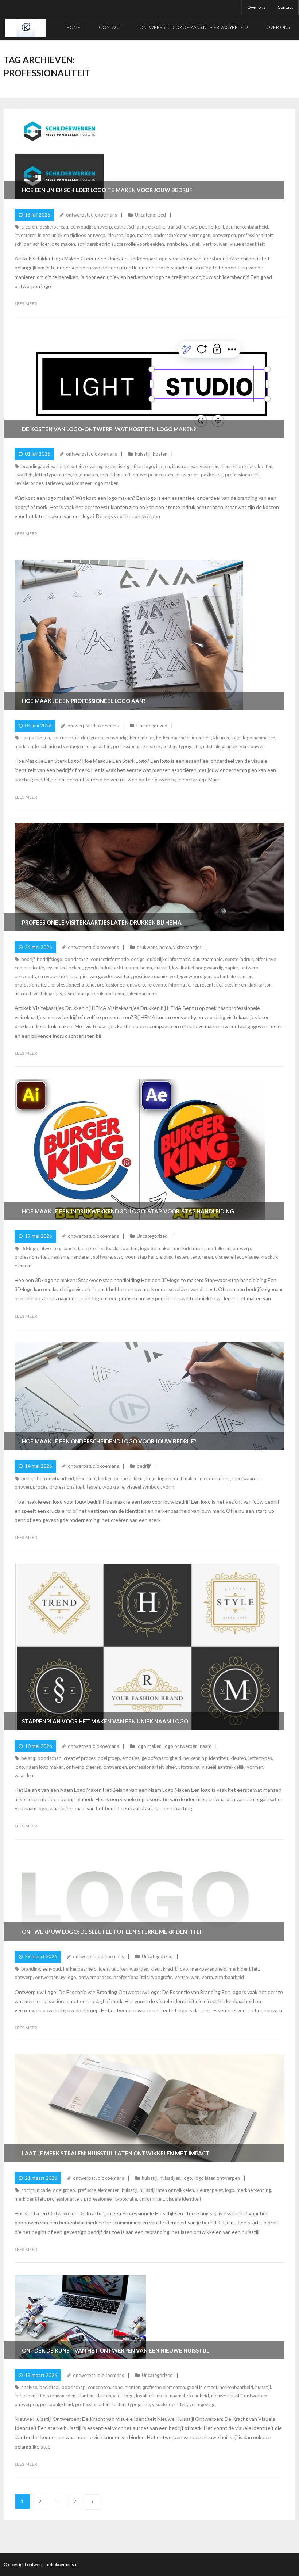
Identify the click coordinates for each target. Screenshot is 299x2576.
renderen (81, 1257)
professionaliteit (255, 235)
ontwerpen (224, 235)
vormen (255, 1767)
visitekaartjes (187, 947)
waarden (24, 1775)
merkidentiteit (115, 475)
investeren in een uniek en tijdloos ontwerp (60, 235)
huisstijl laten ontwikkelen (167, 2190)
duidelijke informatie (169, 959)
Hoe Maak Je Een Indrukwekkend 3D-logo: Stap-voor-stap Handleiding (128, 1211)
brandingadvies (38, 466)
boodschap (77, 959)
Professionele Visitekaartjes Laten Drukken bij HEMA (102, 922)
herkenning (195, 1758)
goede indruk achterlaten (112, 968)
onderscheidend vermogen (182, 235)
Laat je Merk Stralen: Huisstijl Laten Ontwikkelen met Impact (116, 2153)
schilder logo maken (54, 244)
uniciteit (23, 994)
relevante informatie (169, 985)
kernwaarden (134, 1969)
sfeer (171, 1767)
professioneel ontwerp (121, 985)
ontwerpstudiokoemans (92, 215)
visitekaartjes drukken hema (94, 994)
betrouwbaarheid (55, 1478)
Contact (285, 7)
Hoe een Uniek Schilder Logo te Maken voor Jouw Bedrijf (107, 190)
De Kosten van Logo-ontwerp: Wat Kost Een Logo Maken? (109, 429)
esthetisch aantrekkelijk (139, 227)
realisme (60, 1257)
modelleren (218, 1248)
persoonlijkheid (57, 2404)
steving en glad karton (248, 985)
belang (28, 1758)
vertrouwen (215, 244)
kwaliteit (24, 475)
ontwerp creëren (84, 1767)
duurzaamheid (208, 959)
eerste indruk (239, 959)
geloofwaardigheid (161, 1758)
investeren (207, 466)
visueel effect (229, 1257)
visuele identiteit (247, 244)
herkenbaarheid (251, 227)
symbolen (177, 244)
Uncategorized (150, 215)
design (138, 959)
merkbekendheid (208, 1969)
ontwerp (242, 1248)
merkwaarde (246, 1478)
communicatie (36, 2190)
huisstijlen (170, 2178)
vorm (169, 1487)
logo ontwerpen (181, 1746)
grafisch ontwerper (186, 227)
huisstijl (143, 454)
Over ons (256, 7)
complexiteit (69, 466)
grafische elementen (98, 2190)
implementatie (30, 2396)
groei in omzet (202, 2387)
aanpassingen (36, 738)
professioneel (98, 2199)
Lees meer (26, 304)
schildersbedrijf (93, 244)
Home (73, 27)
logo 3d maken (156, 1248)
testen (170, 746)
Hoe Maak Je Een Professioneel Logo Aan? (84, 701)
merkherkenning (254, 2190)
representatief (207, 985)
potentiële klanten (233, 976)
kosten (160, 454)
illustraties (183, 466)
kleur (139, 1478)
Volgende (92, 2502)
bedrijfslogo (50, 959)
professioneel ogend (73, 985)
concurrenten (126, 2387)
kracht (170, 1969)
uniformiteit (152, 2199)
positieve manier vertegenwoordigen (172, 976)
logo (130, 235)
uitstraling (214, 746)
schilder (23, 244)
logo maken (86, 475)
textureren (202, 1257)
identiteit (201, 738)
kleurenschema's (238, 466)
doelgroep (92, 738)
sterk (155, 746)
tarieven (54, 483)
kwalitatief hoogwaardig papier (205, 968)
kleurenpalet (209, 2190)
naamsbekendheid (189, 2396)
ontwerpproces (31, 1487)
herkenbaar (220, 227)
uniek (195, 244)
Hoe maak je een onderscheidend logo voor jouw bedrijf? (109, 1441)
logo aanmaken (259, 738)
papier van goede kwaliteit (103, 976)
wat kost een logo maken (92, 483)
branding (31, 1969)
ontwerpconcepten (153, 475)
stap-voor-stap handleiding (143, 1257)
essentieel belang (65, 968)
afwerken (50, 1248)
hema (165, 947)
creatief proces (80, 1758)
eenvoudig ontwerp (91, 227)
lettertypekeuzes (53, 475)
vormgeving (202, 2404)
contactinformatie (110, 959)
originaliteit (99, 746)
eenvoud (52, 1969)
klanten (86, 2396)
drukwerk (147, 947)
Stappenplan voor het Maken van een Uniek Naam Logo (105, 1721)
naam (206, 1746)
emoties (131, 1758)
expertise (115, 466)
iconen (163, 466)
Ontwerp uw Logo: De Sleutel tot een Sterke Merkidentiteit (114, 1932)
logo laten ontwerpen (217, 2178)
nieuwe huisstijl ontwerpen (239, 2396)
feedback (108, 1248)
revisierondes (29, 483)
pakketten (212, 475)
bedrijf (28, 959)
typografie (190, 746)
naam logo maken (45, 1767)
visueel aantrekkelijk (223, 1767)
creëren (29, 227)
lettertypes (260, 1758)
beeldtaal (49, 2387)
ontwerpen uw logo (56, 1977)
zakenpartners (141, 994)
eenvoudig (117, 738)
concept (71, 1248)
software (102, 1257)
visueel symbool (144, 1487)
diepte (89, 1248)
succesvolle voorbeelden (138, 244)
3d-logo (30, 1248)
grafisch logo (140, 466)
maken (144, 235)
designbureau (54, 227)
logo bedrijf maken (178, 1478)
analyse (29, 2387)
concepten (99, 2387)
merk (20, 746)
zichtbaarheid (230, 1977)
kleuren (115, 235)
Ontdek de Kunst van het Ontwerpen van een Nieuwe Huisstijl (116, 2350)
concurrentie (65, 738)
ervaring (94, 466)
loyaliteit (145, 2396)
